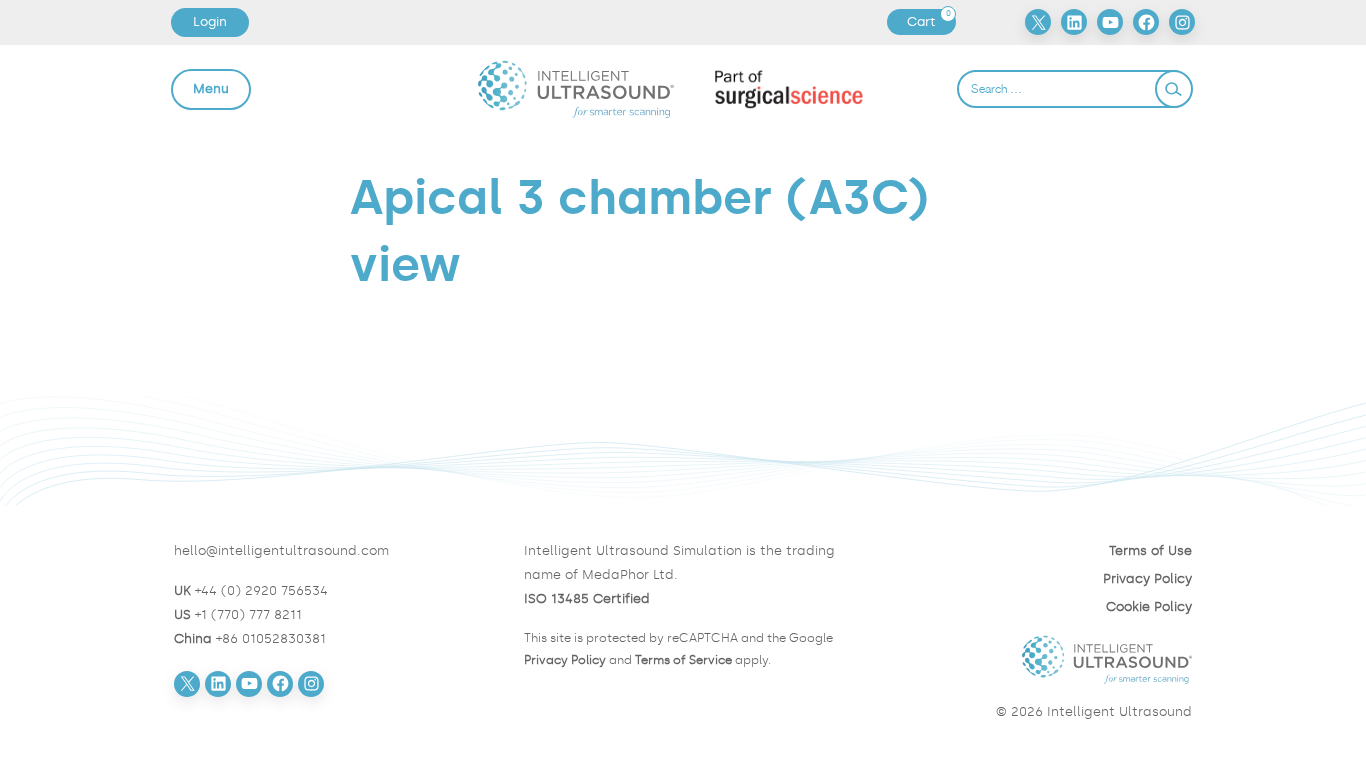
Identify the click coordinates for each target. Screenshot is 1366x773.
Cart (931, 22)
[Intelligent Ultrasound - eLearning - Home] (576, 88)
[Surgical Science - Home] (789, 89)
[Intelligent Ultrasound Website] (1033, 660)
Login (210, 21)
